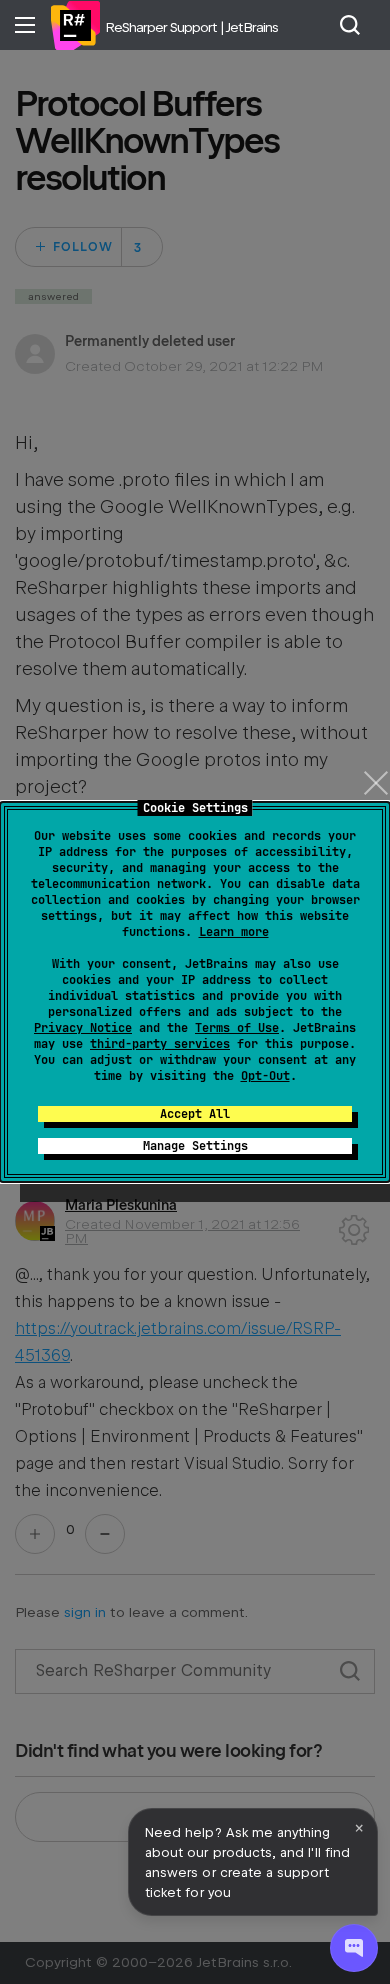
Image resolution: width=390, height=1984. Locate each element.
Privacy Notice (83, 1028)
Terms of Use (237, 1028)
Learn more (234, 932)
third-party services (160, 1044)
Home (75, 25)
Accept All (195, 1114)
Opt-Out (265, 1076)
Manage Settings (195, 1146)
